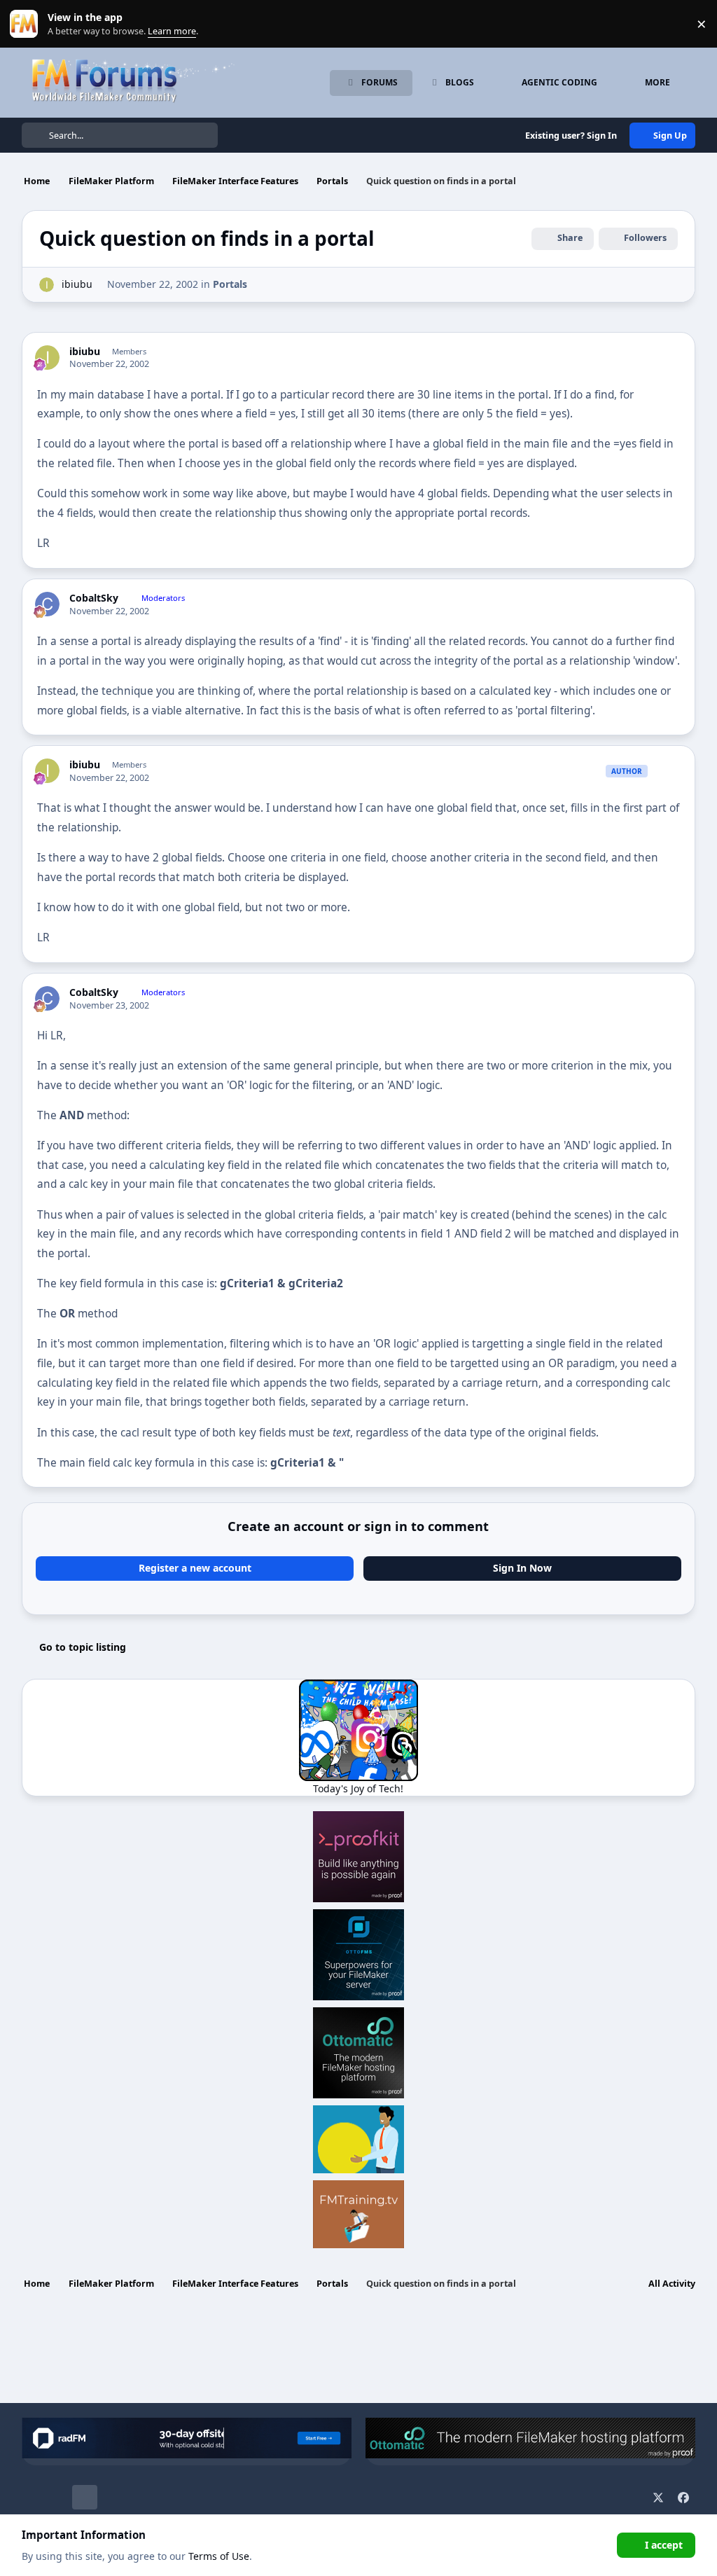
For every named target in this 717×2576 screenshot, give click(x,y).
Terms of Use (219, 2556)
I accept (664, 2545)
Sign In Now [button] (522, 1568)
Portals (230, 284)
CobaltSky (94, 598)
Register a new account (195, 1568)
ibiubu (77, 284)
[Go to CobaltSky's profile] (47, 604)
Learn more (27, 24)
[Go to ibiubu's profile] (47, 285)
